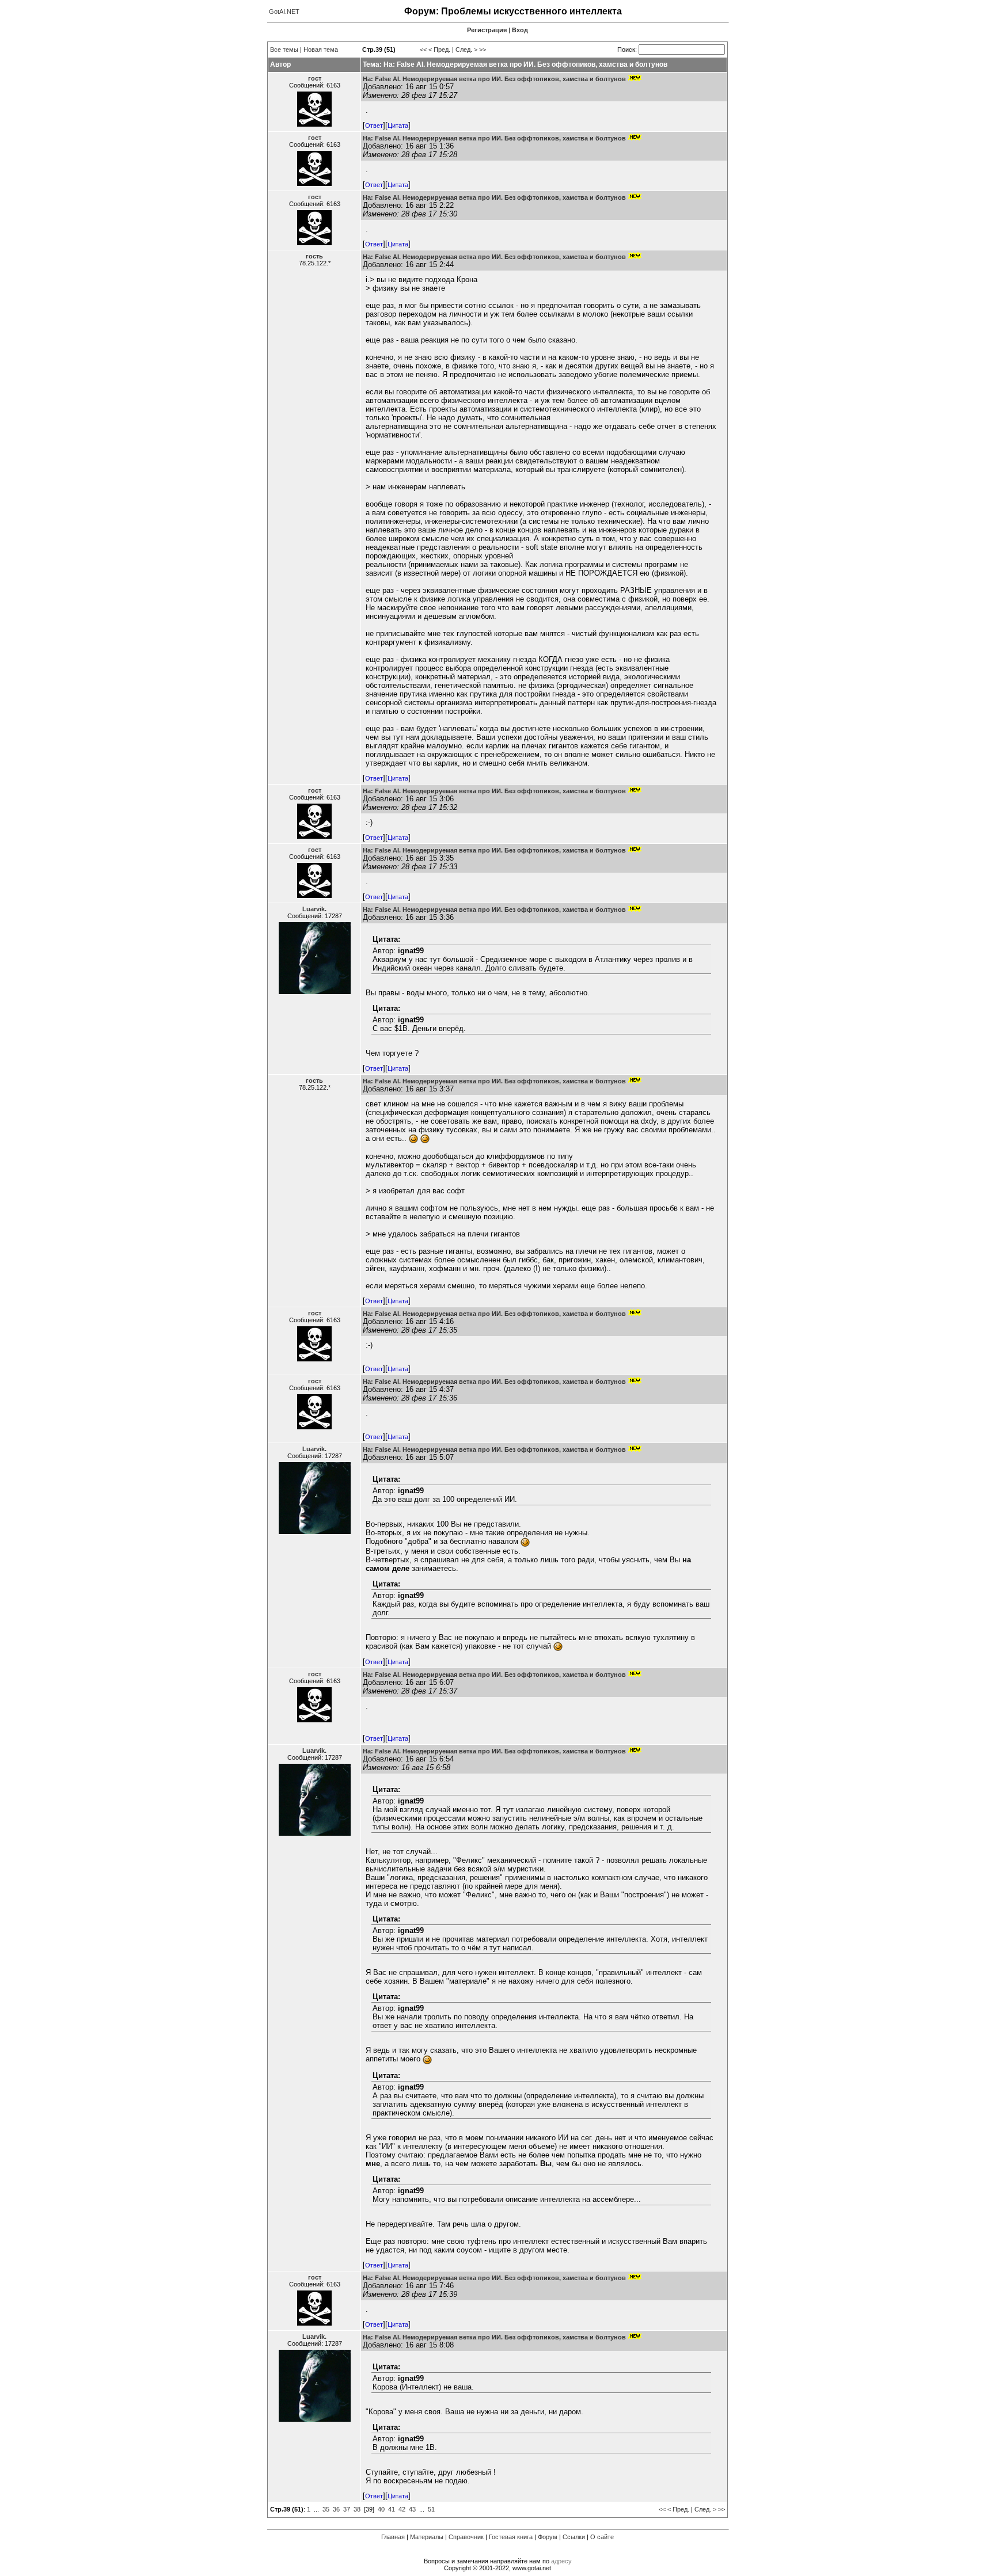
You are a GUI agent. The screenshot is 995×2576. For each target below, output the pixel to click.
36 (336, 2509)
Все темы (284, 50)
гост (315, 78)
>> (483, 50)
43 (412, 2509)
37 (347, 2509)
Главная (393, 2537)
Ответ (374, 125)
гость (314, 256)
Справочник (466, 2537)
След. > (466, 50)
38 (357, 2509)
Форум (548, 2537)
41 (392, 2509)
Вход (520, 30)
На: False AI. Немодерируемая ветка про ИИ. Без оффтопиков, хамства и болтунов (494, 79)
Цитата (398, 125)
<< (423, 50)
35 (326, 2509)
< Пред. (439, 50)
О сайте (602, 2537)
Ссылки (574, 2537)
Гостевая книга (511, 2537)
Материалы (427, 2537)
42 (402, 2509)
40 (381, 2509)
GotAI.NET (284, 12)
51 (431, 2509)
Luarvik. (314, 909)
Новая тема (321, 50)
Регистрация (487, 30)
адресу (561, 2561)
